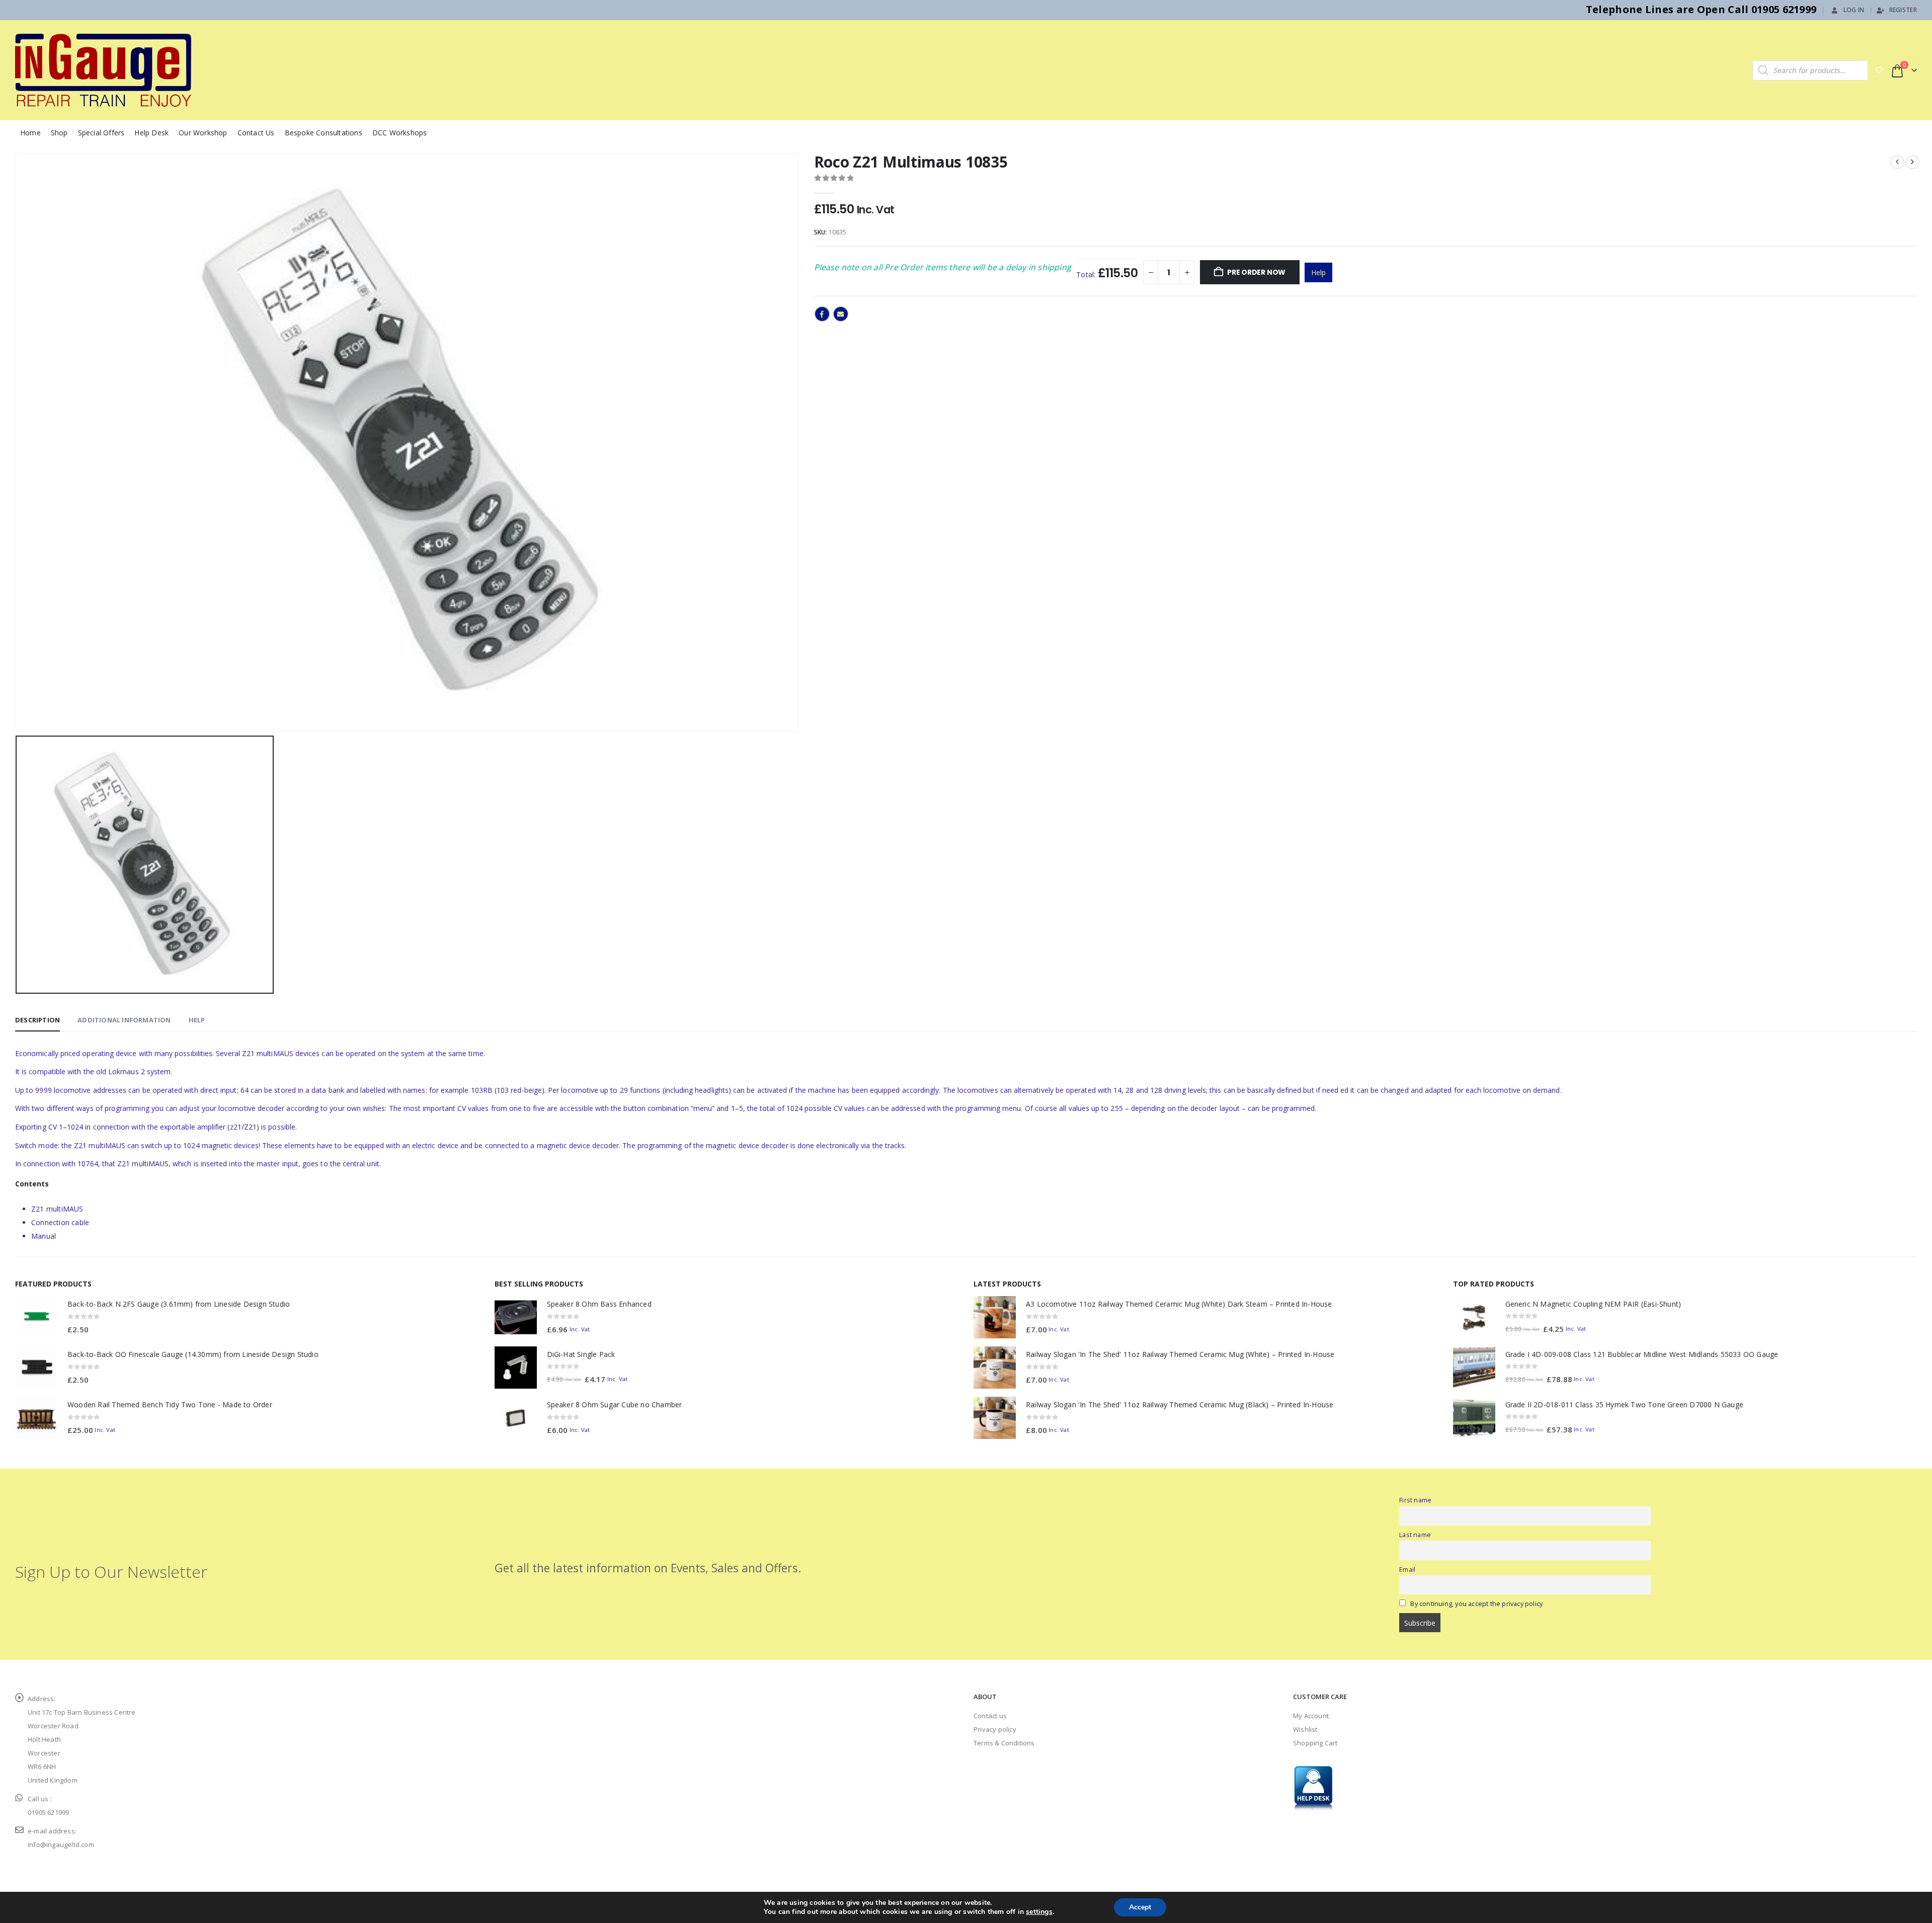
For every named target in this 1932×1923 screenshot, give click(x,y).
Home (30, 133)
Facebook (822, 314)
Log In (1854, 10)
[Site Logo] (103, 70)
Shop (59, 133)
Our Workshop (203, 133)
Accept (1140, 1907)
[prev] (1897, 162)
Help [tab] (197, 1020)
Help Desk (151, 133)
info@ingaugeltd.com (61, 1845)
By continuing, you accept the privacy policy (1476, 1604)
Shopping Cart (1315, 1743)
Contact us (990, 1716)
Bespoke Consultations (324, 133)
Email (841, 314)
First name (1415, 1500)
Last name (1415, 1535)
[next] (1912, 162)
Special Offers (101, 133)
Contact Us (256, 133)
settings (1039, 1912)
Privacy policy (995, 1729)
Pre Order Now (1256, 272)
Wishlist (1305, 1729)
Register (1903, 10)
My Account (1311, 1716)
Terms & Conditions (1004, 1743)
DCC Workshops (400, 133)
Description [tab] (37, 1020)
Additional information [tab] (124, 1020)
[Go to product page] (36, 1317)
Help (1318, 272)
